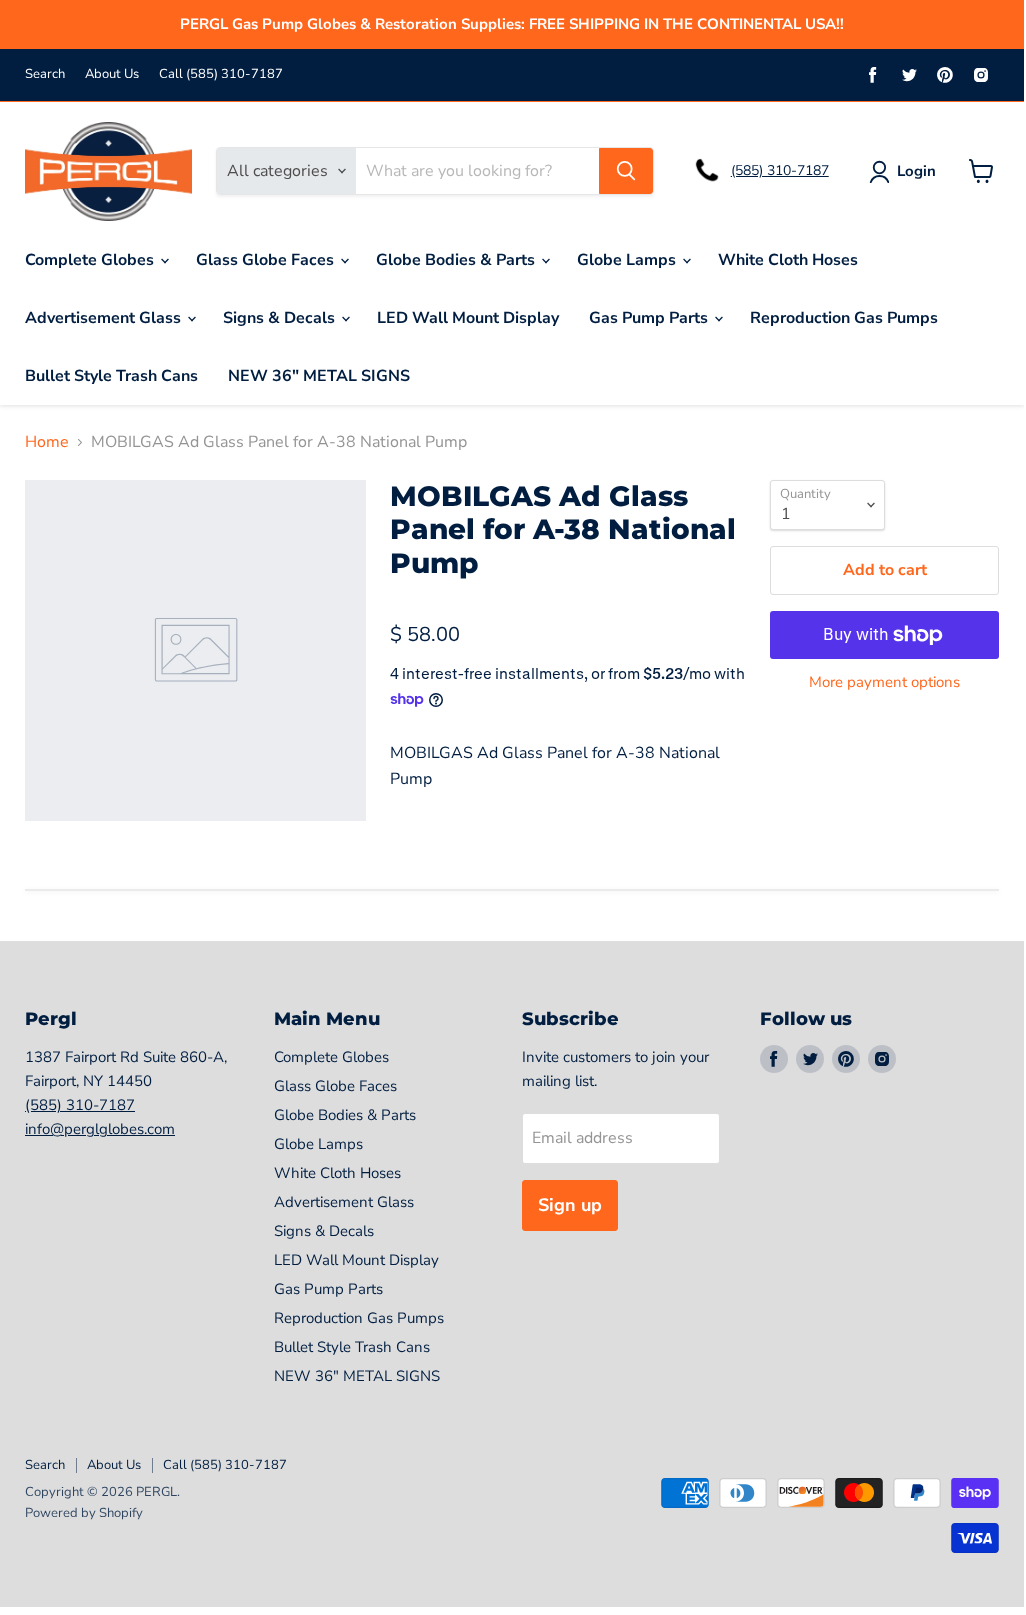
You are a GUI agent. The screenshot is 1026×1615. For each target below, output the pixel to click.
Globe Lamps (628, 260)
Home (47, 442)
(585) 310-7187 (780, 170)
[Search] (626, 171)
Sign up (570, 1205)
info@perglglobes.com (100, 1129)
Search (45, 74)
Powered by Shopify (84, 1513)
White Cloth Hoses (788, 260)
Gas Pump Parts (650, 318)
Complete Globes (91, 260)
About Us (112, 74)
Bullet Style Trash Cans (111, 376)
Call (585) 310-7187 (221, 74)
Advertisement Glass (105, 318)
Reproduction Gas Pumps (844, 318)
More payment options (884, 682)
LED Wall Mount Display (468, 318)
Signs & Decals (281, 318)
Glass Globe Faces (267, 260)
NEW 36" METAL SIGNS (319, 376)
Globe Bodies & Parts (457, 260)
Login (916, 171)
